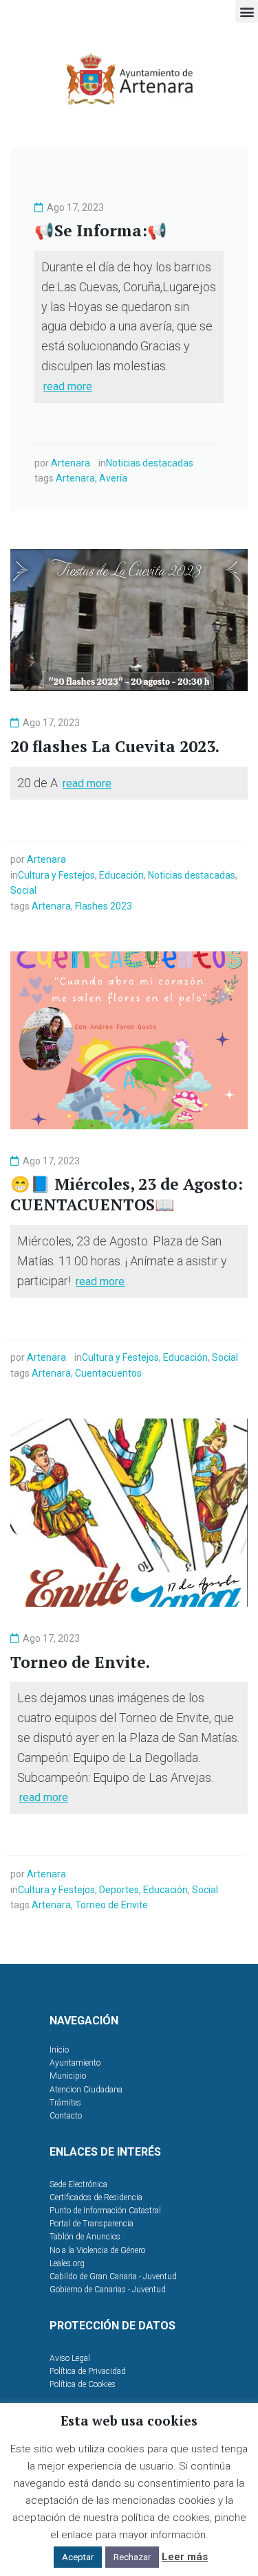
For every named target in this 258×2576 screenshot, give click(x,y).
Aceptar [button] (78, 2557)
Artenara (71, 463)
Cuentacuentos (108, 1373)
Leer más (185, 2557)
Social (23, 890)
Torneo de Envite (111, 1905)
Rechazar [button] (132, 2557)
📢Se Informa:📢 (101, 230)
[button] (247, 11)
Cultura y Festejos (56, 875)
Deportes (119, 1890)
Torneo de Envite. (80, 1662)
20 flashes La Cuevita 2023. (115, 746)
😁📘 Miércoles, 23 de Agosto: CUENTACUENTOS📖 (127, 1194)
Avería (113, 478)
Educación (121, 875)
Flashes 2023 (104, 906)
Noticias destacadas (150, 463)
